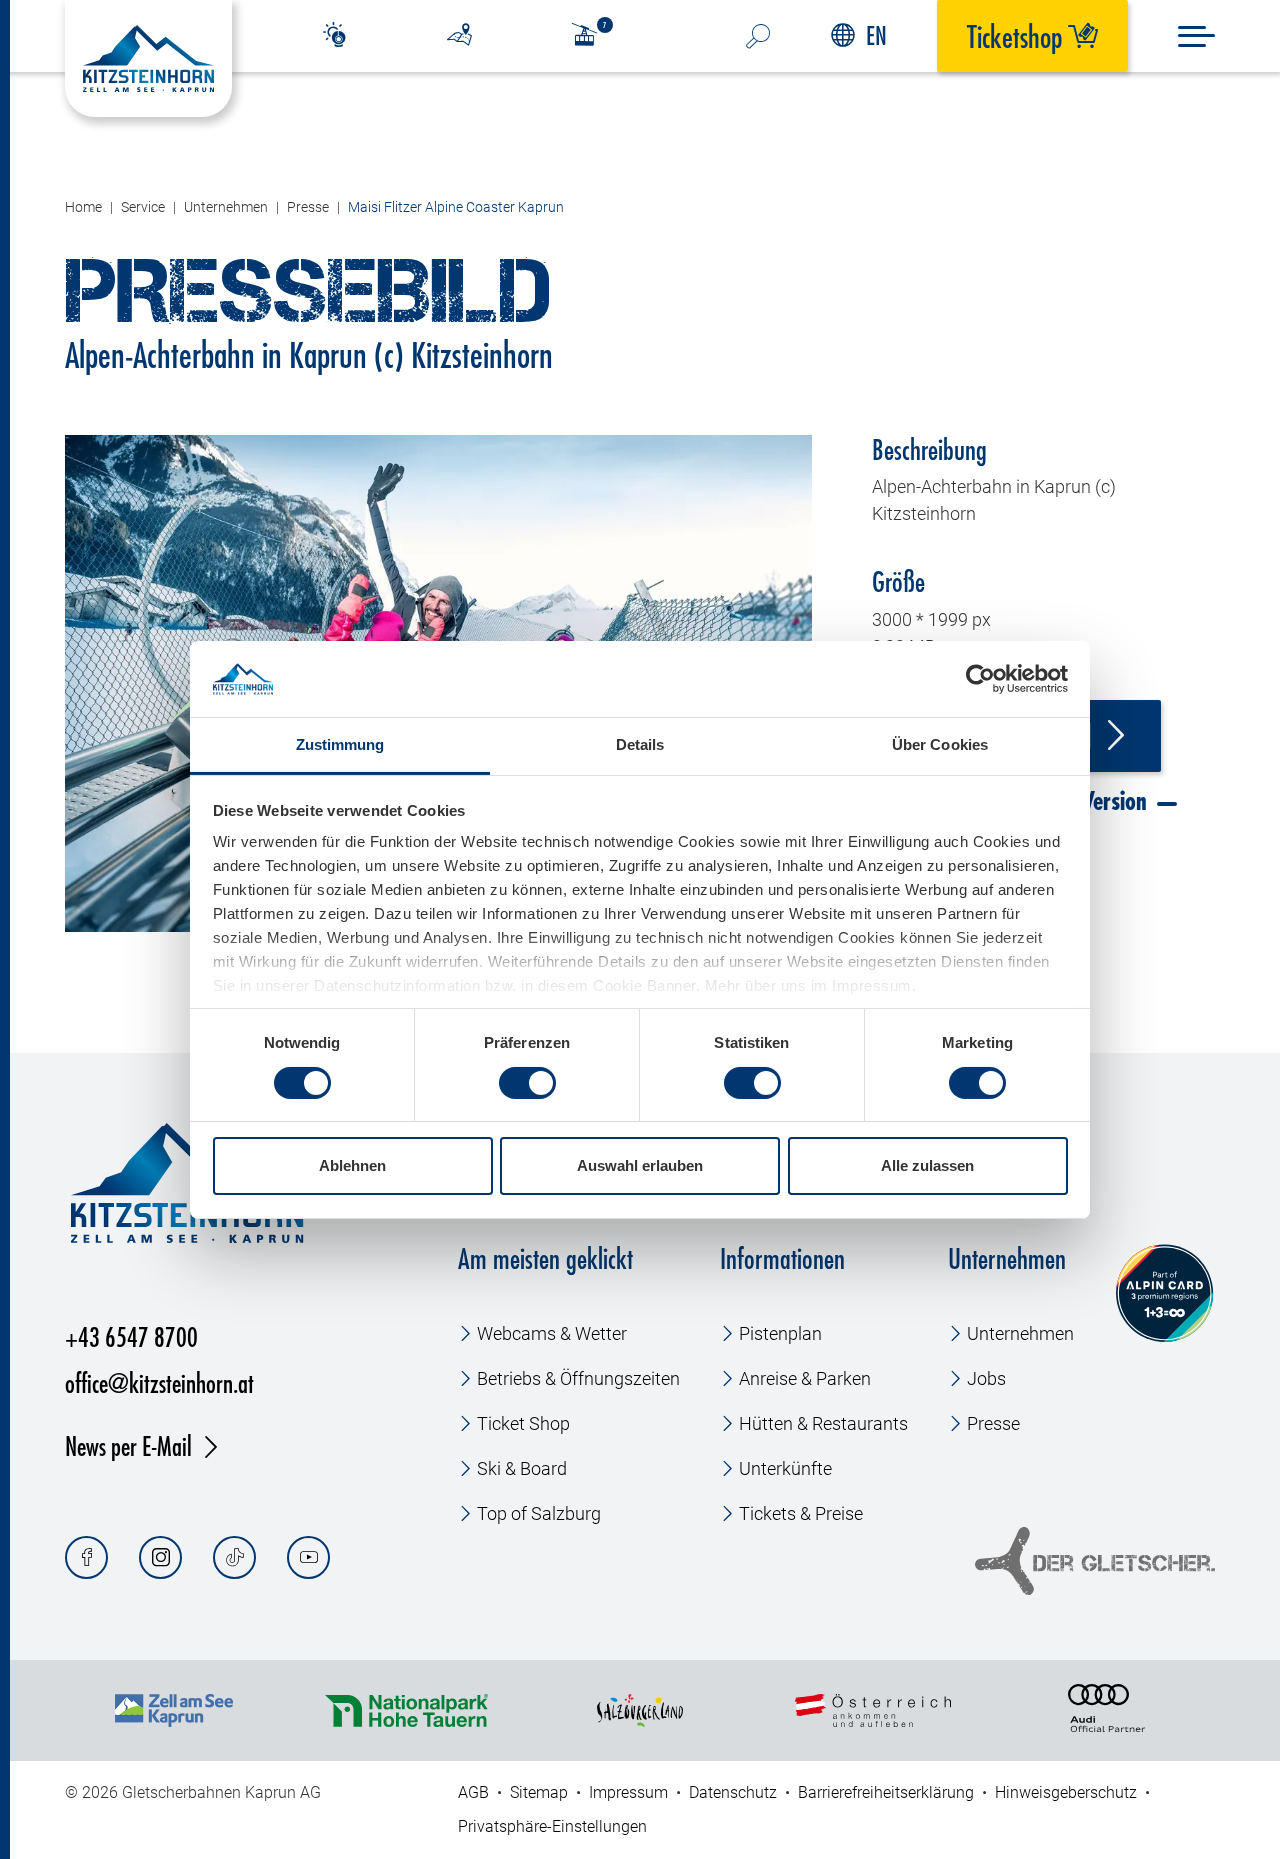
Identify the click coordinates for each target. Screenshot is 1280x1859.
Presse (993, 1423)
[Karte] (459, 36)
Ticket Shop (523, 1423)
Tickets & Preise (801, 1513)
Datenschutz (733, 1792)
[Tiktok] (234, 1557)
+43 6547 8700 (131, 1336)
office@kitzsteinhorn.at (159, 1382)
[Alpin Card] (1164, 1293)
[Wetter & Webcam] (334, 36)
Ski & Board (522, 1468)
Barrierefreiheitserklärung (886, 1792)
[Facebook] (86, 1557)
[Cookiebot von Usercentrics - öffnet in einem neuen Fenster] (980, 679)
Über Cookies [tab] (940, 744)
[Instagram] (160, 1557)
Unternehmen (1020, 1333)
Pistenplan (780, 1333)
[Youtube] (308, 1557)
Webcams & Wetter (552, 1333)
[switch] (527, 1083)
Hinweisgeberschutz (1066, 1792)
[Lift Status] (596, 36)
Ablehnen (352, 1165)
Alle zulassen (927, 1165)
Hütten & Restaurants (823, 1423)
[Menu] (1196, 36)
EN (876, 35)
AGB (473, 1792)
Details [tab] (640, 744)
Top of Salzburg (539, 1513)
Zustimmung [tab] (340, 744)
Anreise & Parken (805, 1378)
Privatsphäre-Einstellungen (552, 1826)
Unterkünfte (785, 1468)
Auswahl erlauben (640, 1165)
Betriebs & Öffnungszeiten (578, 1378)
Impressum (628, 1792)
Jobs (986, 1378)
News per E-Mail (128, 1445)
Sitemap (539, 1792)
